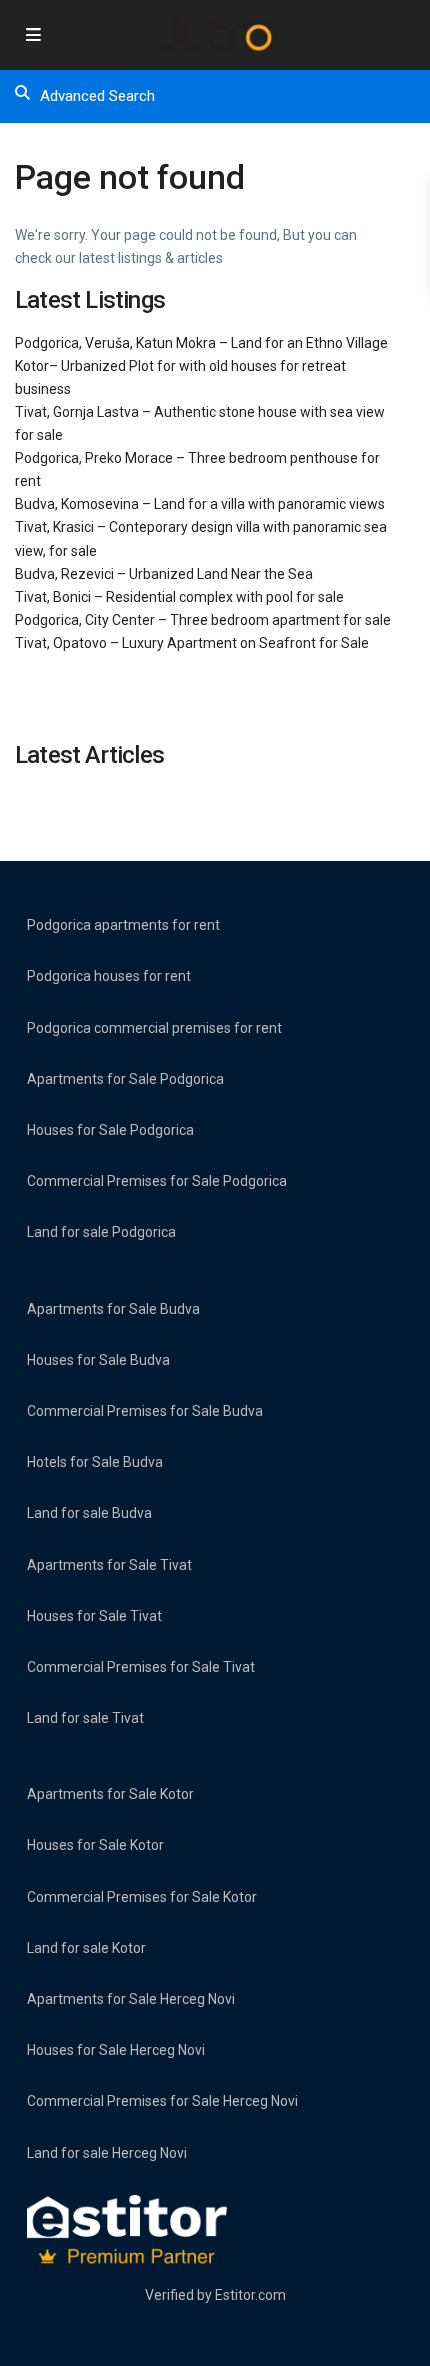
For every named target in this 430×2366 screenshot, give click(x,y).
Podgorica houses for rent (109, 976)
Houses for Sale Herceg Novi (116, 2050)
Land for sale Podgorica (101, 1232)
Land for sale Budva (89, 1513)
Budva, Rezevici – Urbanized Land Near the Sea (164, 574)
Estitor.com (250, 2295)
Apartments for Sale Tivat (109, 1565)
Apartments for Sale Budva (113, 1309)
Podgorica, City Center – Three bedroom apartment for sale (203, 620)
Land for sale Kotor (86, 1948)
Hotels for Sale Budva (95, 1462)
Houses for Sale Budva (98, 1360)
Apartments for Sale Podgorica (125, 1079)
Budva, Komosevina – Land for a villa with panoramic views (200, 504)
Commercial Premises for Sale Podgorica (157, 1181)
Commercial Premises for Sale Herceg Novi (162, 2101)
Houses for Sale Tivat (94, 1616)
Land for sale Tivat (85, 1718)
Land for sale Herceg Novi (107, 2153)
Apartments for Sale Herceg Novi (131, 1999)
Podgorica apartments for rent (123, 925)
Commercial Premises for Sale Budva (145, 1411)
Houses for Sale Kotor (95, 1845)
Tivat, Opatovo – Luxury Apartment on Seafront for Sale (192, 643)
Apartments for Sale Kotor (110, 1794)
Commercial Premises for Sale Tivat (141, 1667)
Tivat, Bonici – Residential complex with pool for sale (179, 597)
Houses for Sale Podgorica (110, 1130)
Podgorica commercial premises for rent (154, 1028)
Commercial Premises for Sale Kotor (142, 1897)
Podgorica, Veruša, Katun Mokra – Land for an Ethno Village (201, 343)
